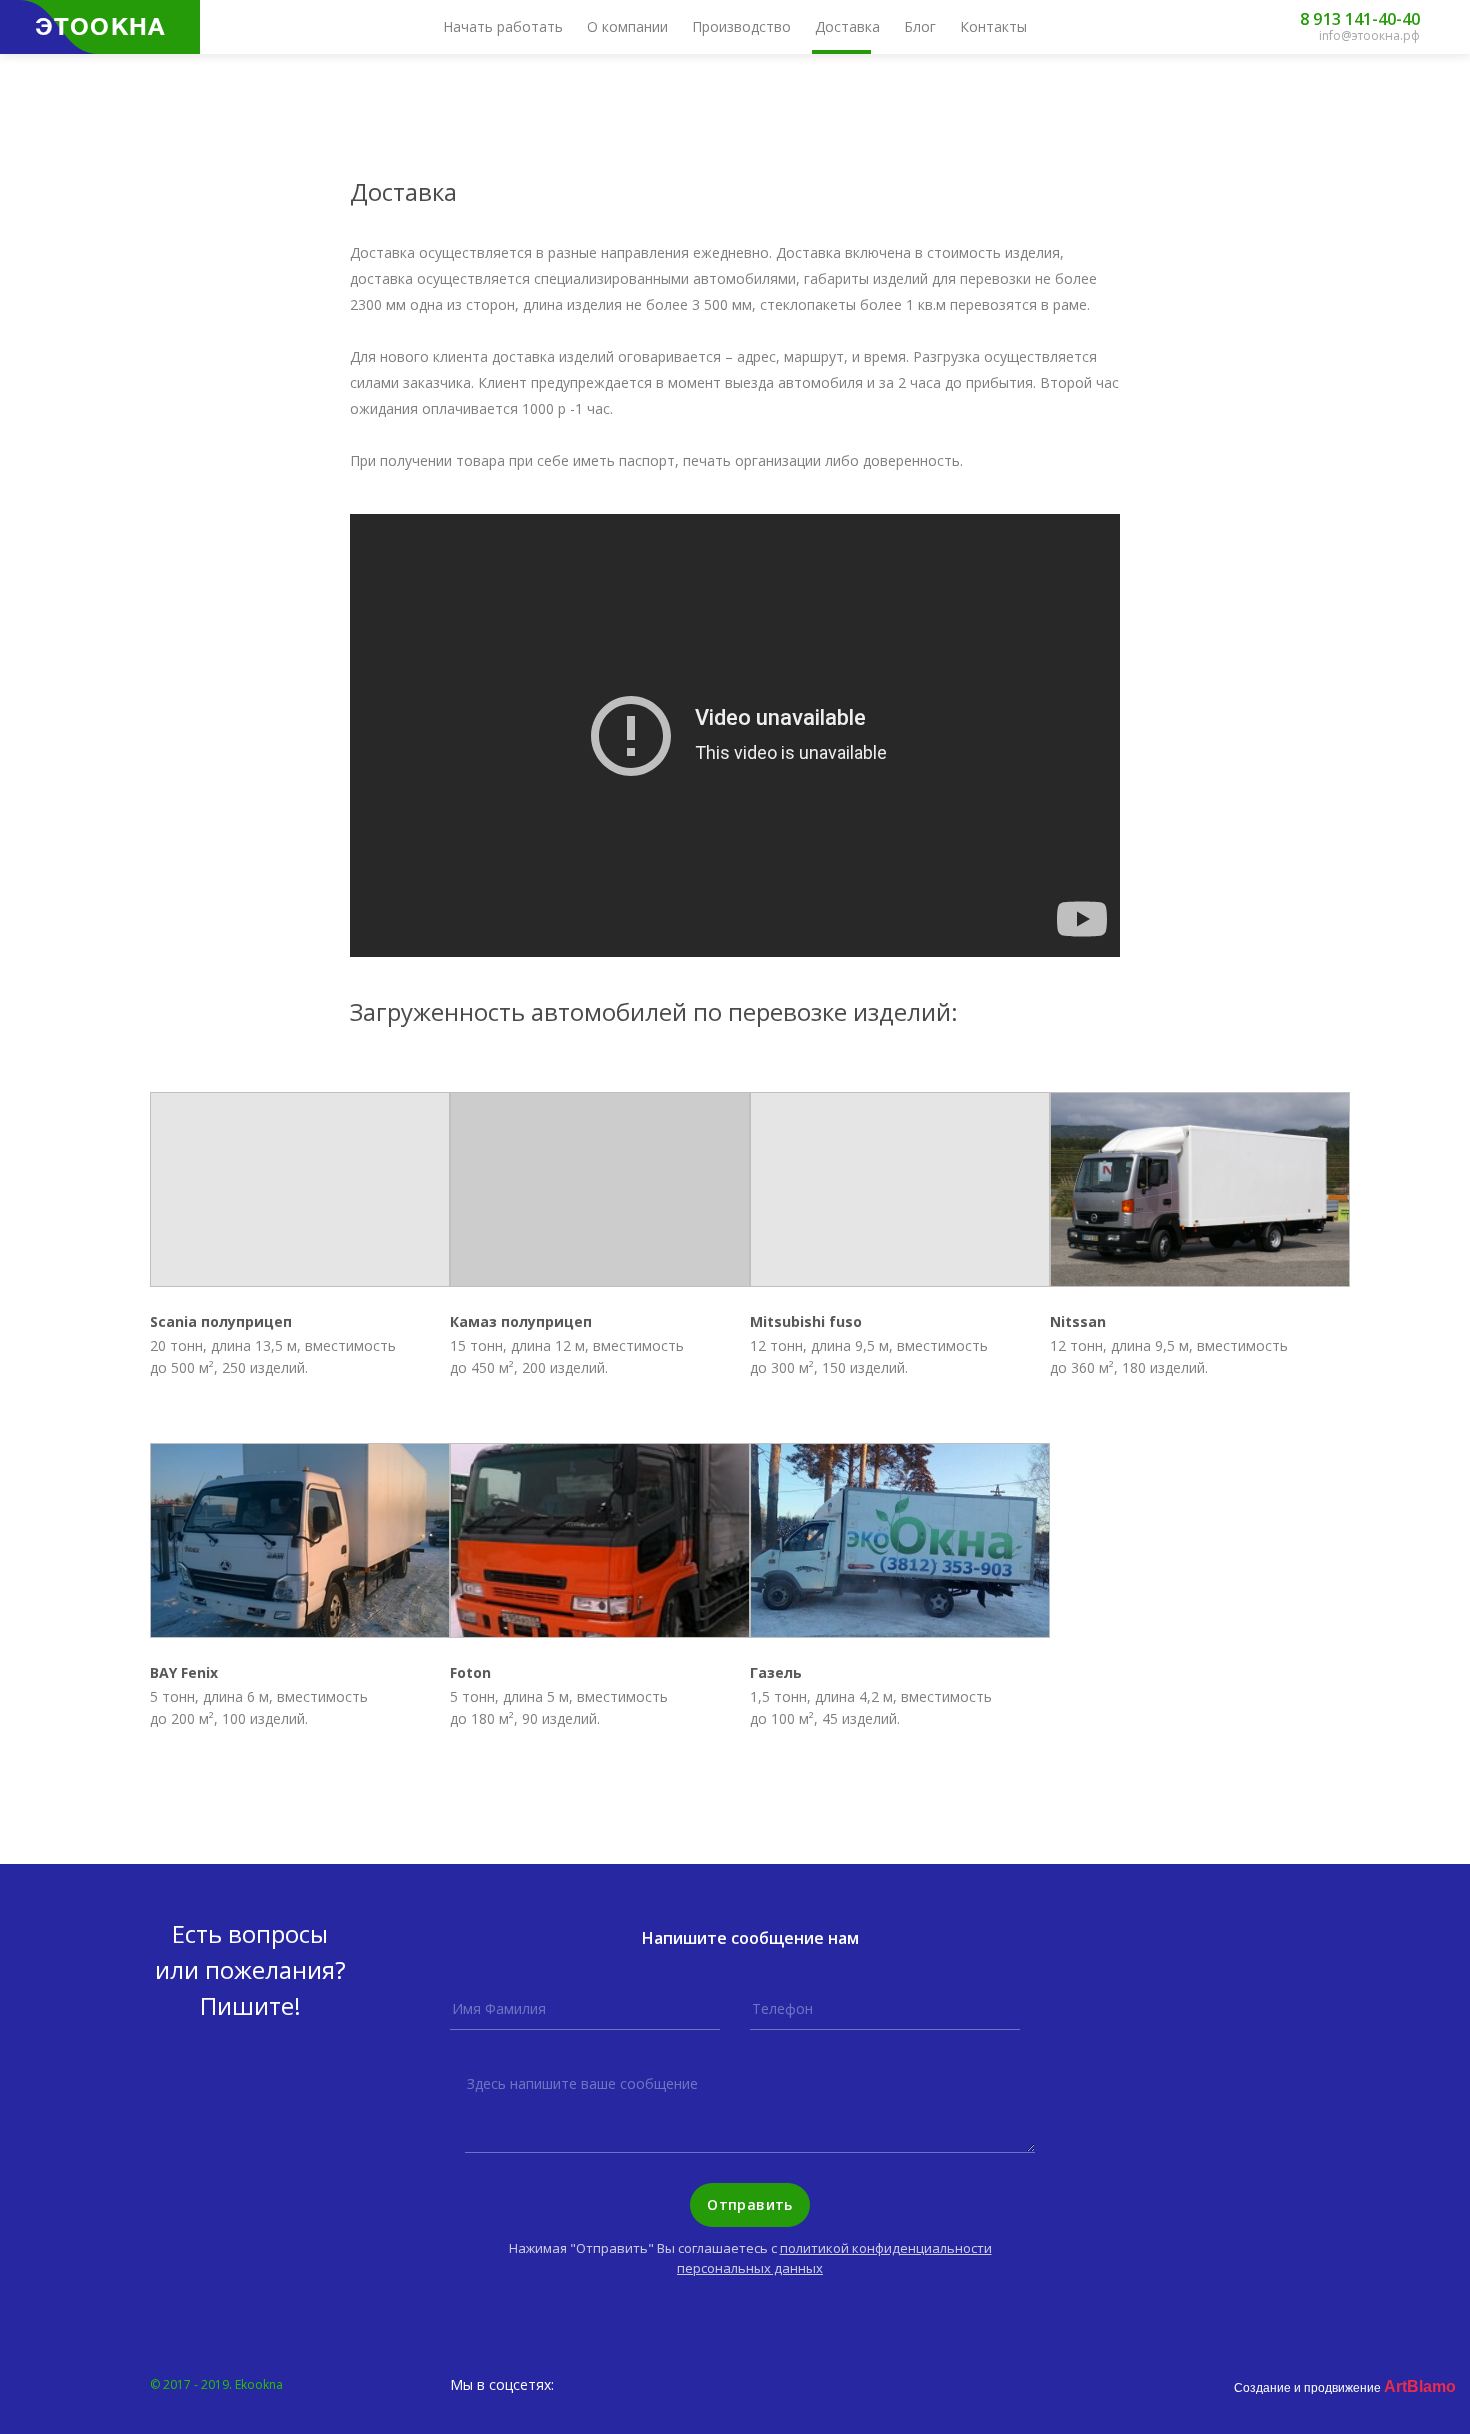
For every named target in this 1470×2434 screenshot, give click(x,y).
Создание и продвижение (1345, 2388)
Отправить (749, 2204)
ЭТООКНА (100, 27)
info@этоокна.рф (1369, 35)
